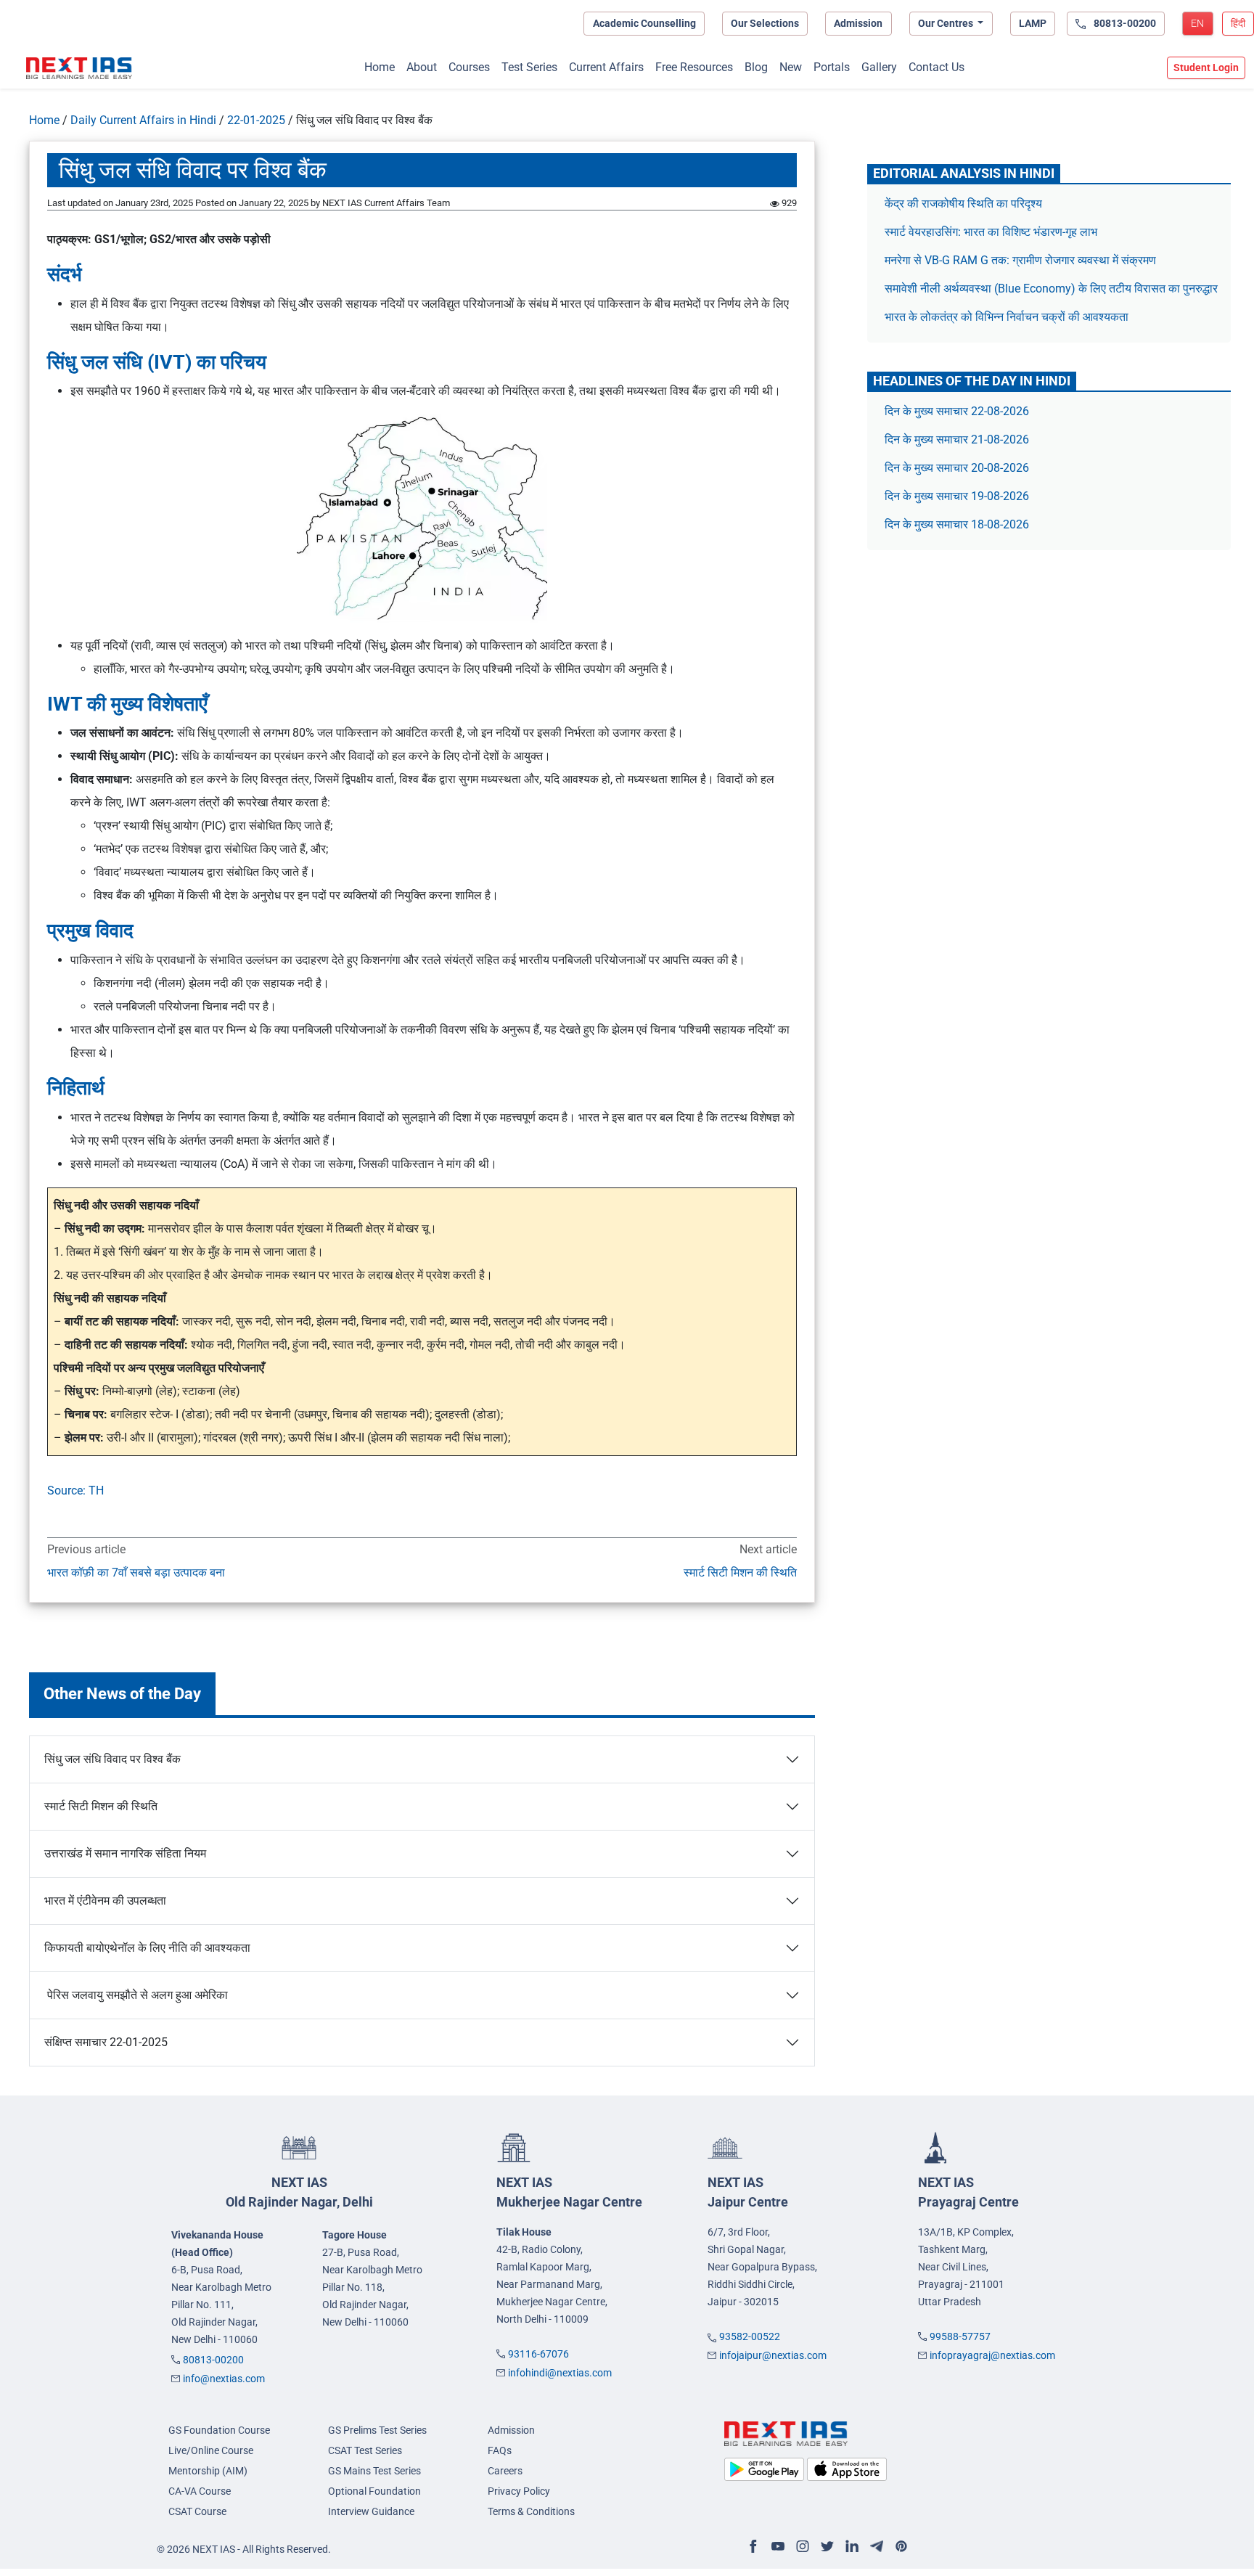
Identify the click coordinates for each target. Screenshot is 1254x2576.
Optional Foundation (374, 2491)
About (422, 67)
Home (380, 67)
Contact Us (937, 67)
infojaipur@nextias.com (773, 2355)
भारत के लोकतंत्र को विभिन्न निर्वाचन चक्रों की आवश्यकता (1007, 317)
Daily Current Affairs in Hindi (143, 120)
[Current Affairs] (79, 68)
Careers (505, 2471)
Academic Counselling (644, 23)
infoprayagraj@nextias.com (992, 2355)
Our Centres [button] (947, 23)
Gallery (879, 67)
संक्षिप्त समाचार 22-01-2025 (106, 2042)
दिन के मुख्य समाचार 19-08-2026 (957, 496)
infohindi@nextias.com (560, 2373)
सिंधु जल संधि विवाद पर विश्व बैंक (112, 1759)
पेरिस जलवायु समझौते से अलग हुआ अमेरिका (136, 1995)
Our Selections (765, 23)
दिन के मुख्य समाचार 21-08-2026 (957, 439)
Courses (469, 67)
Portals (832, 67)
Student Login (1206, 68)
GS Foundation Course (219, 2430)
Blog (756, 67)
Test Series (529, 67)
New (791, 67)
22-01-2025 (256, 120)
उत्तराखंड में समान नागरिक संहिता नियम (125, 1853)
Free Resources (694, 67)
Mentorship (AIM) (208, 2471)
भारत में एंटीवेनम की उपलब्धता (105, 1901)
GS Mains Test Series (374, 2471)
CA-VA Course (200, 2491)
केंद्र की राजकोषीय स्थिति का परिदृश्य (965, 204)
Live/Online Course (211, 2450)
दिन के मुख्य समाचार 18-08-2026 (957, 524)
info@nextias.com (224, 2379)
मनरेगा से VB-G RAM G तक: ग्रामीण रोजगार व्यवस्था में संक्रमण (1022, 260)
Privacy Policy (519, 2491)
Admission (858, 23)
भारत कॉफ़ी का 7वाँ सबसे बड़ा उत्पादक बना (136, 1573)
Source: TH (75, 1491)
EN (1197, 23)
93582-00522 (750, 2336)
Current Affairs (606, 67)
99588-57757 (960, 2336)
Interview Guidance (371, 2511)
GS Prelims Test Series (377, 2430)
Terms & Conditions (531, 2511)
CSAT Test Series (365, 2450)
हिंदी (1238, 23)
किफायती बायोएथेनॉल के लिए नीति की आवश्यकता (147, 1948)
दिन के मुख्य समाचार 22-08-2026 (957, 411)
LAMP (1033, 23)
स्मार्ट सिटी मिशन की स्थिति (740, 1573)
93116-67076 (538, 2354)
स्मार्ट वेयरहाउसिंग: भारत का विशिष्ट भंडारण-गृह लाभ (992, 232)
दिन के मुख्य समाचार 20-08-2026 (957, 468)
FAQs (500, 2450)
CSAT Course (197, 2511)
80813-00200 (213, 2360)
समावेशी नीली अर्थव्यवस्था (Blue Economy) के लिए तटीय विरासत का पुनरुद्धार (1053, 289)
